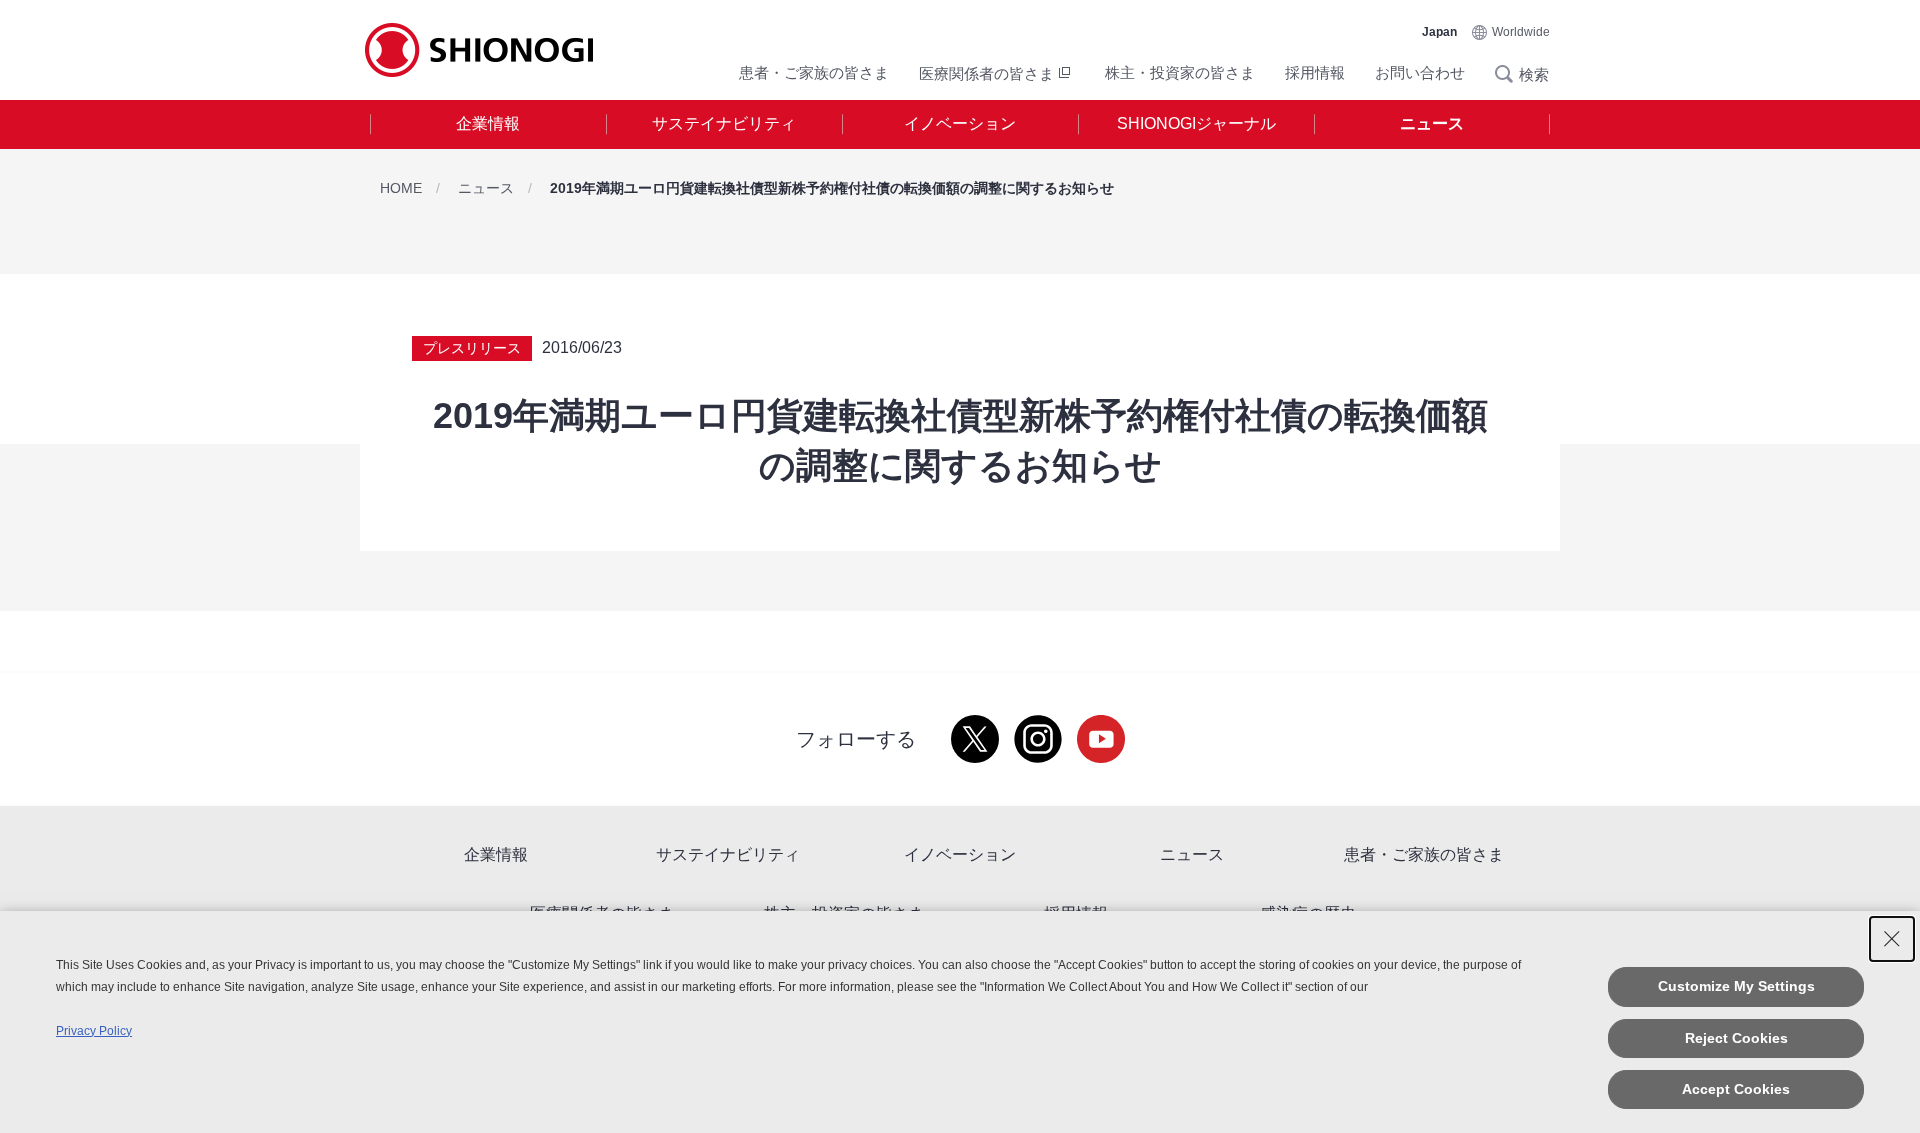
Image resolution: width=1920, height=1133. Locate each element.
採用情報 (1315, 72)
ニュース (1432, 123)
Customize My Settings (1736, 986)
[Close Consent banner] (1892, 939)
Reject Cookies (1736, 1038)
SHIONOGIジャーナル (1196, 123)
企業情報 (488, 123)
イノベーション (960, 123)
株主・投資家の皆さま (1180, 72)
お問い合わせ (1420, 72)
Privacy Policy (94, 1031)
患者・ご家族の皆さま (814, 72)
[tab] (488, 124)
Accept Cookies (1736, 1089)
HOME (401, 188)
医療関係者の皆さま (986, 73)
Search (1510, 74)
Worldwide (1521, 32)
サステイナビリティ (724, 123)
